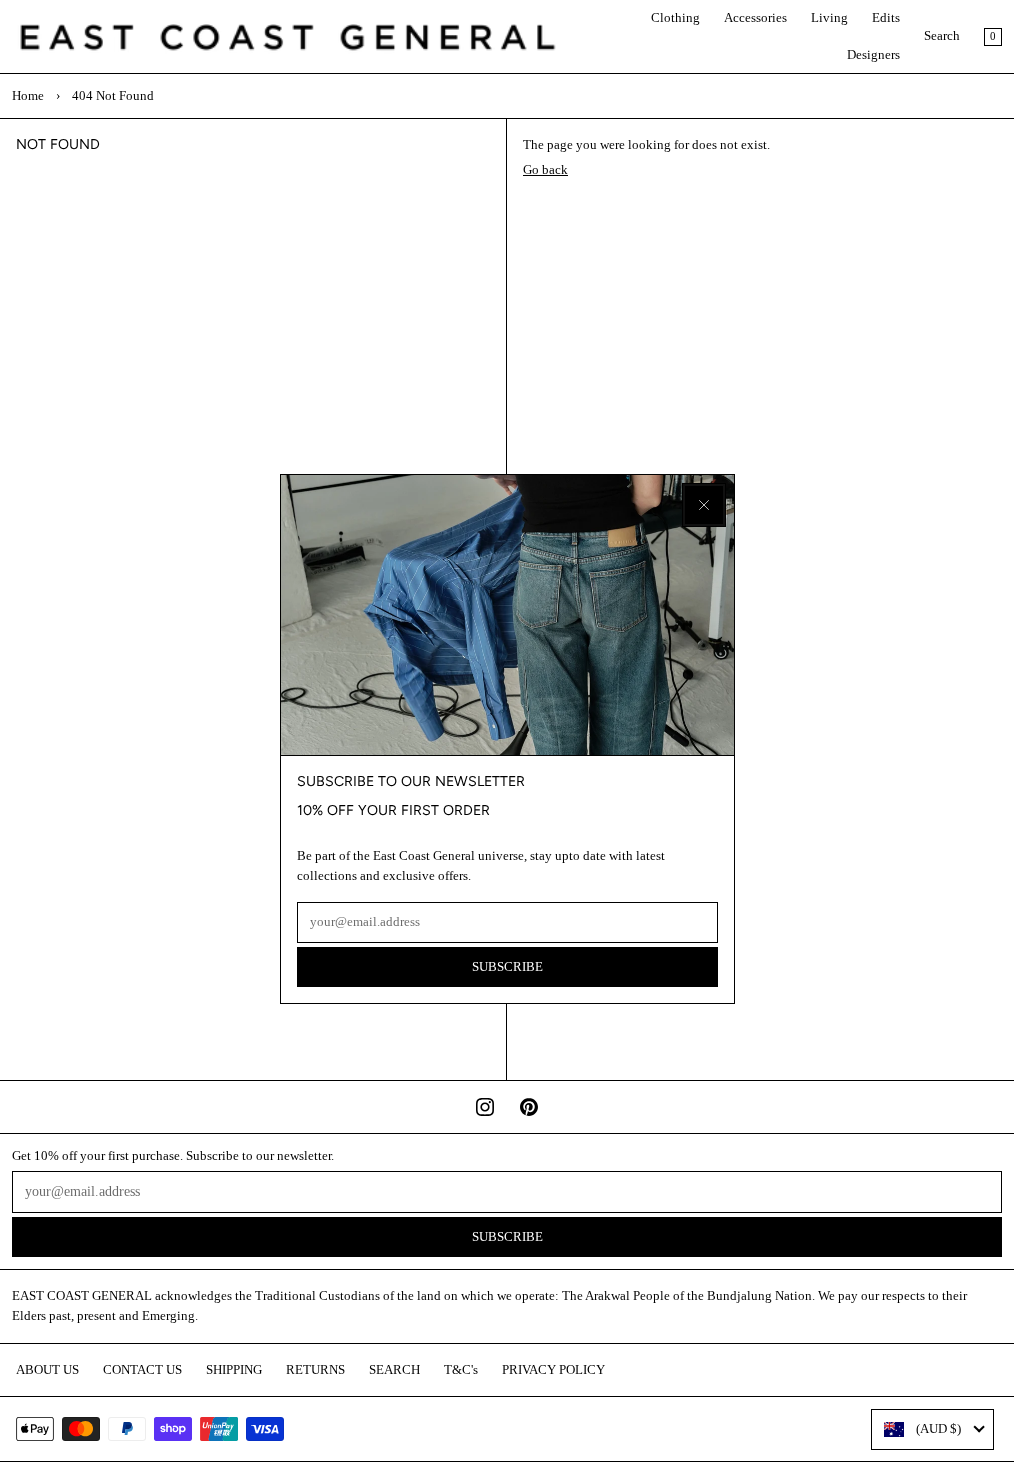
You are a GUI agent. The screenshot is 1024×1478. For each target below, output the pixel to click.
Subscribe (507, 967)
